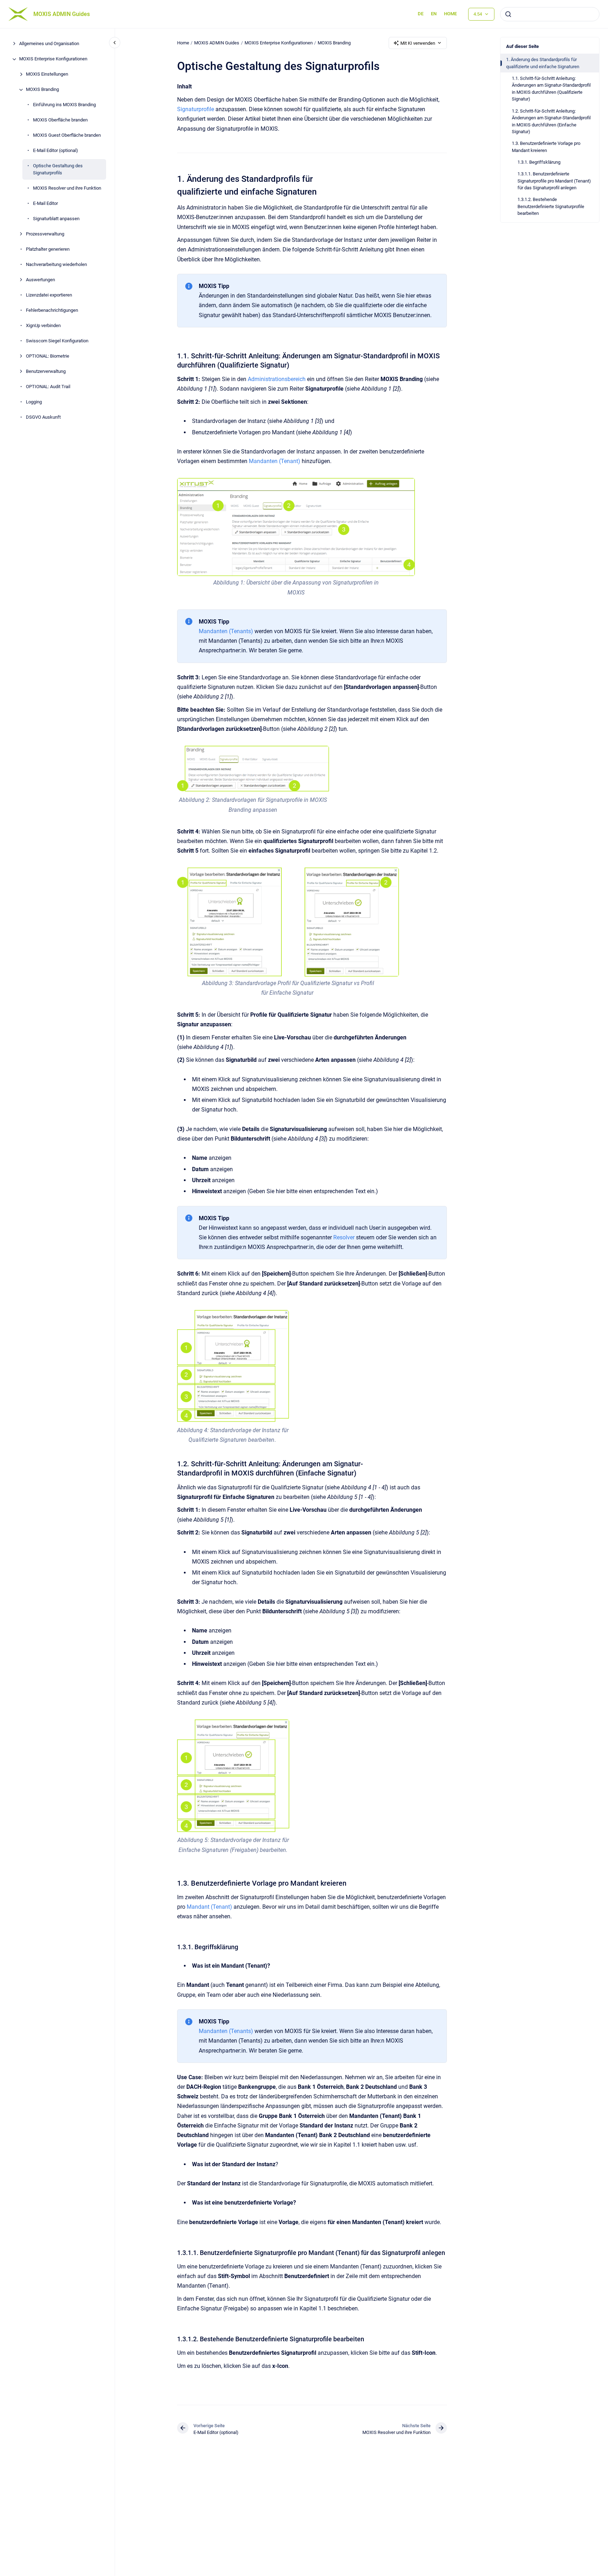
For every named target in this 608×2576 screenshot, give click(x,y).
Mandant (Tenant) (209, 1907)
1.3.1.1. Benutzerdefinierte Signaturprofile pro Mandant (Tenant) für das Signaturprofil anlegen (554, 181)
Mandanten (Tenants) (226, 631)
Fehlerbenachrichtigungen (52, 310)
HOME (450, 14)
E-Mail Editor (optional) (56, 151)
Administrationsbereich (277, 379)
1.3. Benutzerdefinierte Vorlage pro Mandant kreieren (546, 147)
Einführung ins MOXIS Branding (64, 105)
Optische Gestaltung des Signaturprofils (58, 170)
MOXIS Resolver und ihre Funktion (67, 188)
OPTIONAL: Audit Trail (48, 387)
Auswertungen (40, 280)
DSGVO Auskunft (43, 417)
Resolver (344, 1237)
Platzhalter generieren (48, 249)
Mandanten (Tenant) (275, 461)
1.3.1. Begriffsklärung (539, 162)
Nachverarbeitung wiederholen (56, 264)
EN (434, 14)
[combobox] (550, 14)
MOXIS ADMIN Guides (62, 14)
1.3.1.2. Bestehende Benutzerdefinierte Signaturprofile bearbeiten (551, 206)
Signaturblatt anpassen (56, 219)
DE (421, 14)
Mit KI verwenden (418, 43)
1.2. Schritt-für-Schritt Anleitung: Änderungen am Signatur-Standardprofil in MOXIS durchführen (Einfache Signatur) (551, 121)
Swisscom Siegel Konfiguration (57, 341)
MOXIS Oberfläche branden (60, 120)
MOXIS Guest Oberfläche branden (67, 135)
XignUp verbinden (43, 325)
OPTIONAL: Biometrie (48, 356)
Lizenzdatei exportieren (49, 295)
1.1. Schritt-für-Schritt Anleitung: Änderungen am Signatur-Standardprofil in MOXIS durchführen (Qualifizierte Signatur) (551, 89)
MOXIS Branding (42, 90)
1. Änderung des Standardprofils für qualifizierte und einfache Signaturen (543, 63)
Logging (34, 402)
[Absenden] (508, 14)
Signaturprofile (196, 109)
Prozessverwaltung (45, 234)
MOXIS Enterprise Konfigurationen (53, 59)
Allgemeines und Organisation (49, 44)
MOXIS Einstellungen (47, 74)
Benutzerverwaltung (46, 371)
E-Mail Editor (45, 203)
